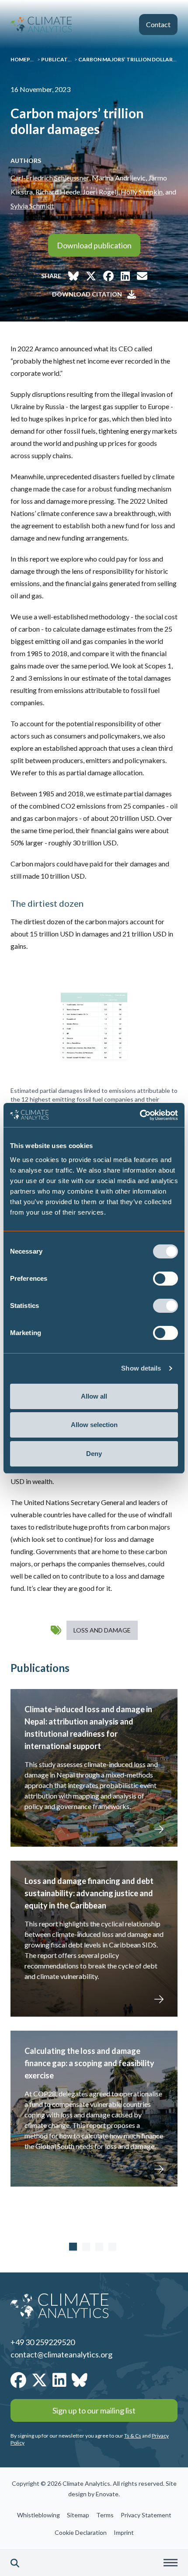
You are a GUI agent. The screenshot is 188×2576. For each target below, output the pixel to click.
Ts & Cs (133, 2436)
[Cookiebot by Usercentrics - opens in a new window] (140, 1115)
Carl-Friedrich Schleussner (50, 178)
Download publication (94, 245)
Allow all (94, 1396)
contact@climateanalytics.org (61, 2354)
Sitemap (78, 2515)
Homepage (26, 59)
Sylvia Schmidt (32, 206)
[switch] (165, 1279)
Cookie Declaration (81, 2532)
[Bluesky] (80, 2380)
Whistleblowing (38, 2515)
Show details (141, 1368)
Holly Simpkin (142, 192)
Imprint (124, 2532)
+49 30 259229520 (43, 2342)
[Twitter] (39, 2380)
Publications (61, 59)
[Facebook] (18, 2380)
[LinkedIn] (59, 2380)
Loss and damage (102, 1630)
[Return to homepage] (41, 25)
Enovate (107, 2494)
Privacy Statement (146, 2515)
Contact (158, 24)
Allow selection (94, 1425)
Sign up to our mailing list (94, 2410)
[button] (15, 2563)
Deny (94, 1454)
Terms (105, 2515)
